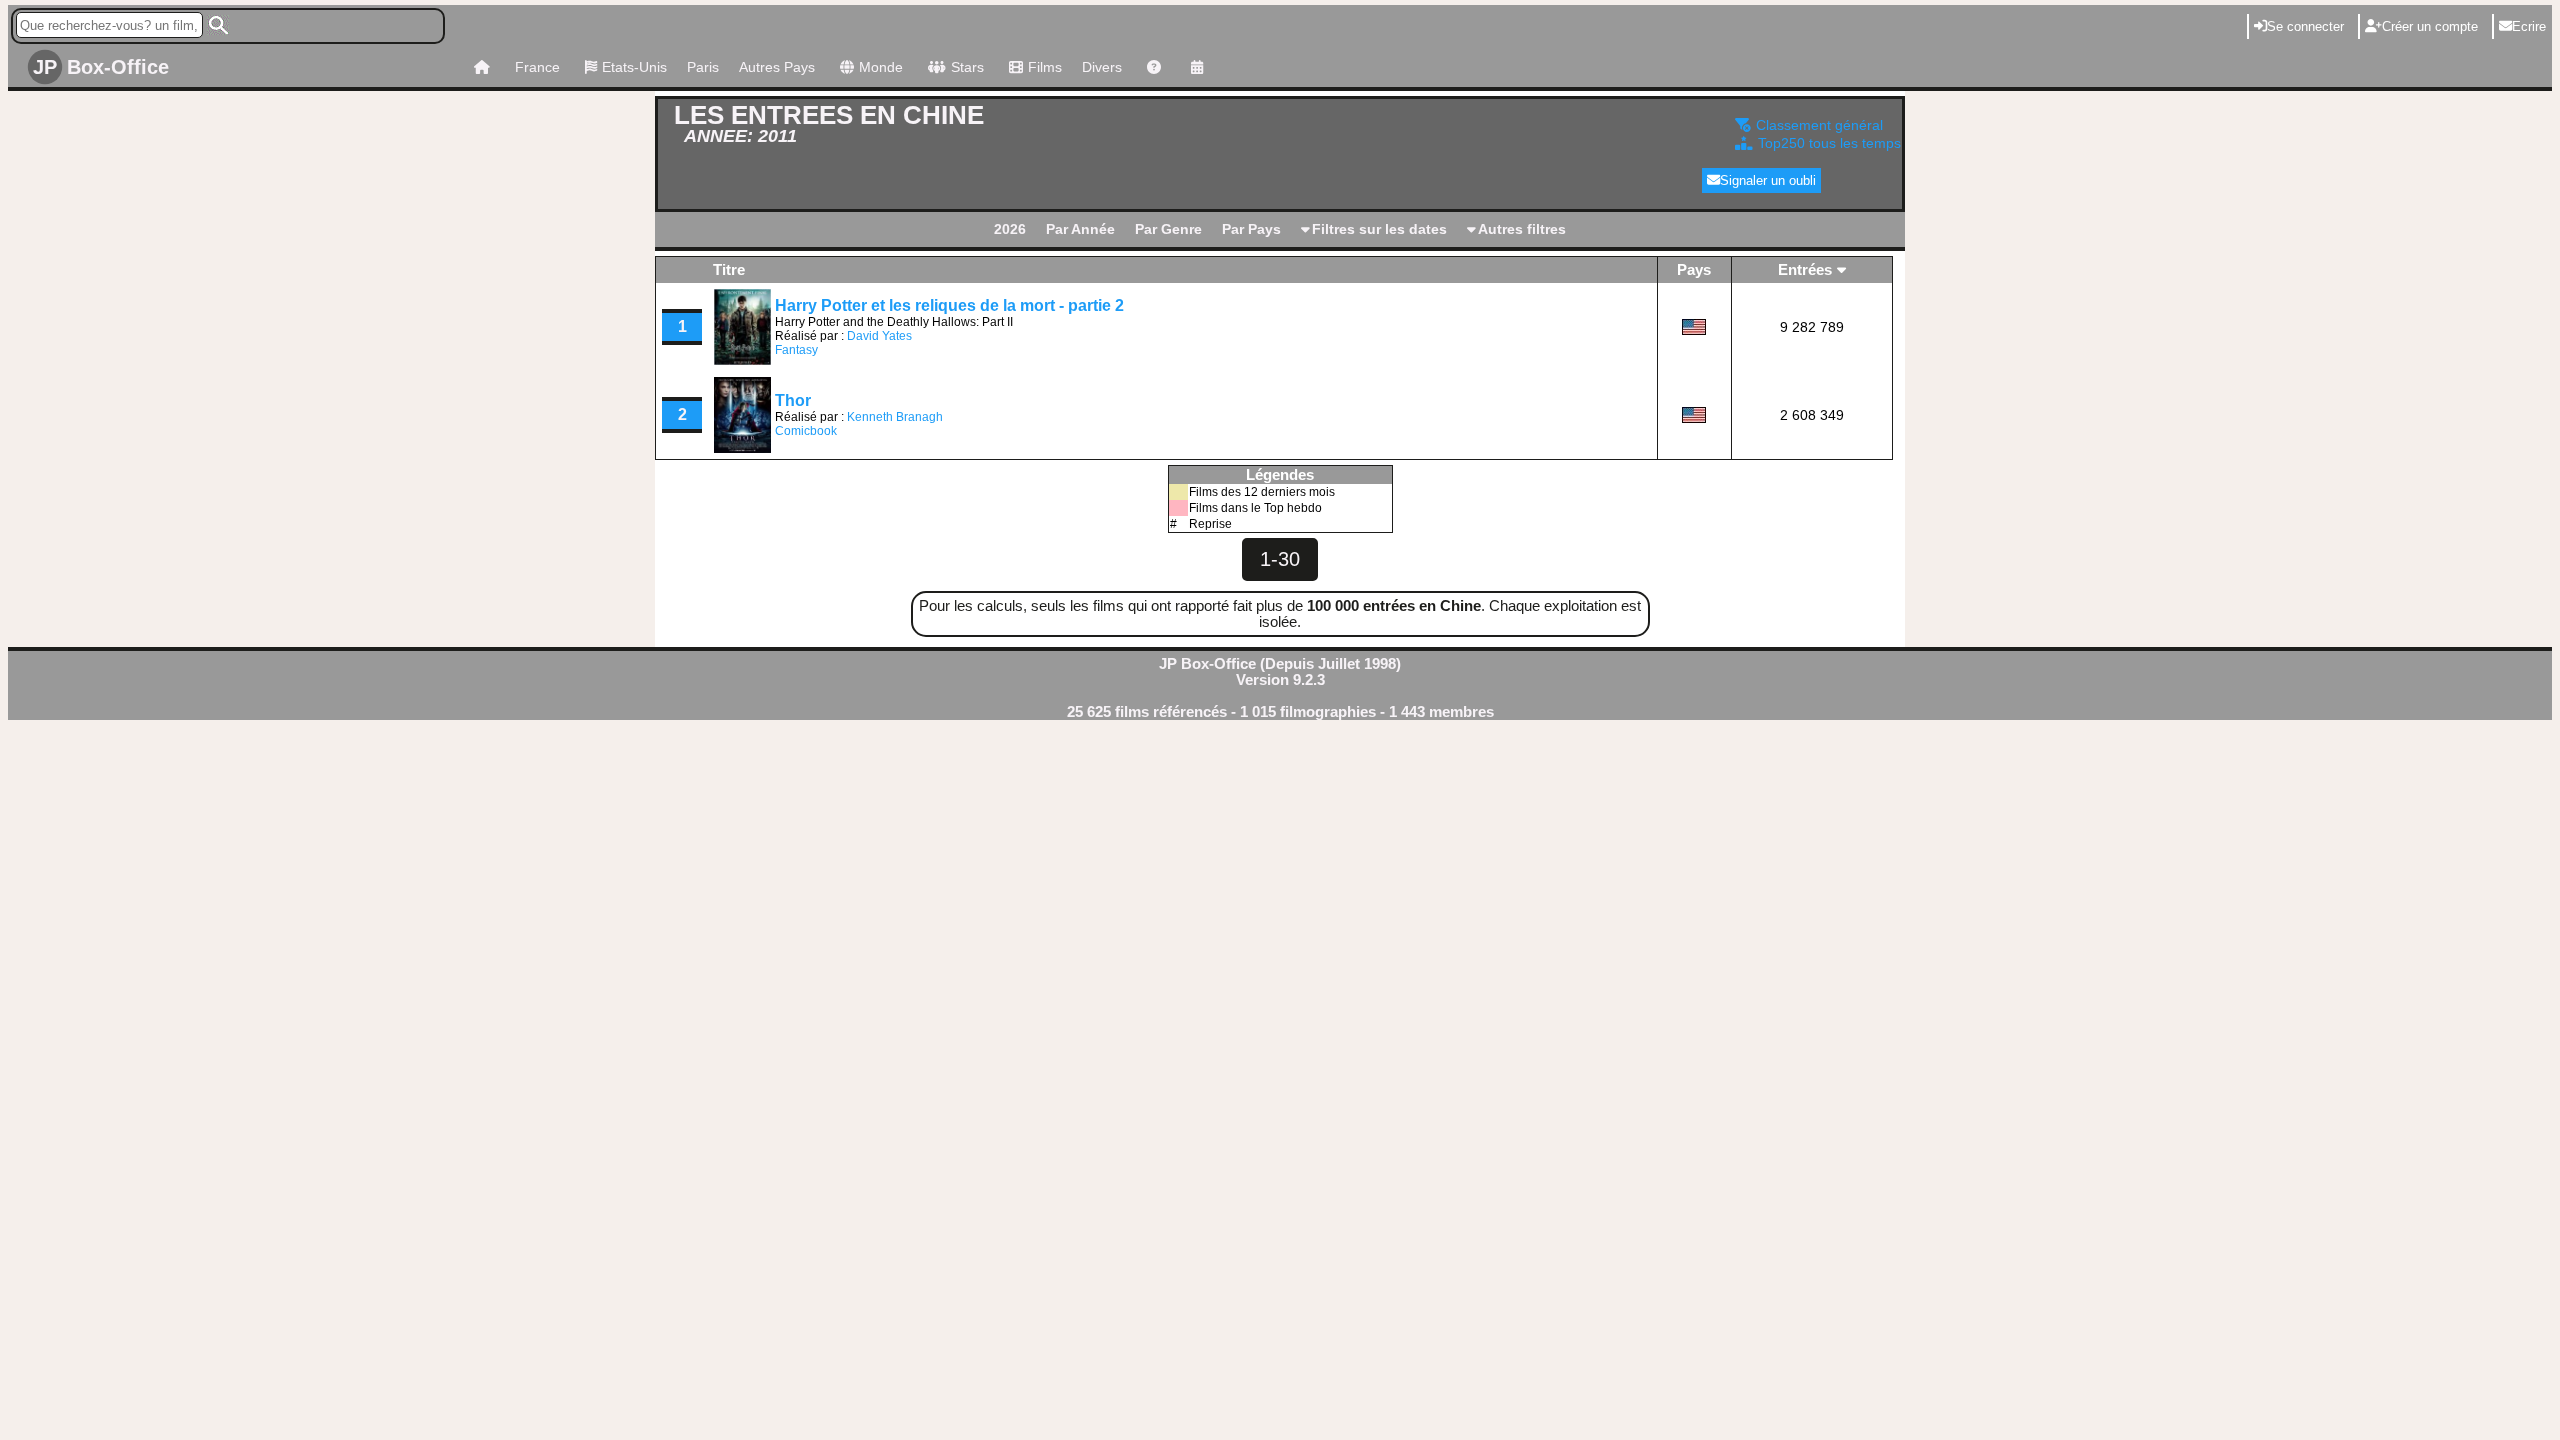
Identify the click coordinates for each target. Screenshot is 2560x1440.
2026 (1010, 229)
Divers (1102, 67)
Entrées (1805, 270)
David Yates (879, 336)
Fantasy (796, 350)
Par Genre (1168, 229)
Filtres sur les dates (1379, 229)
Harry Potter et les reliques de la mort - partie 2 (949, 305)
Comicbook (806, 431)
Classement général (1817, 125)
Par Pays (1251, 229)
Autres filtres (1522, 229)
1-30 (1280, 559)
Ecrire (2529, 26)
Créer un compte (2430, 26)
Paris (703, 67)
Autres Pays (777, 67)
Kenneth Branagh (895, 417)
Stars (967, 67)
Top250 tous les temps (1827, 143)
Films (1045, 67)
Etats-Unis (634, 67)
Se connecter (2305, 26)
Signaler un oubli (1768, 180)
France (537, 67)
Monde (881, 67)
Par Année (1080, 229)
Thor (793, 400)
